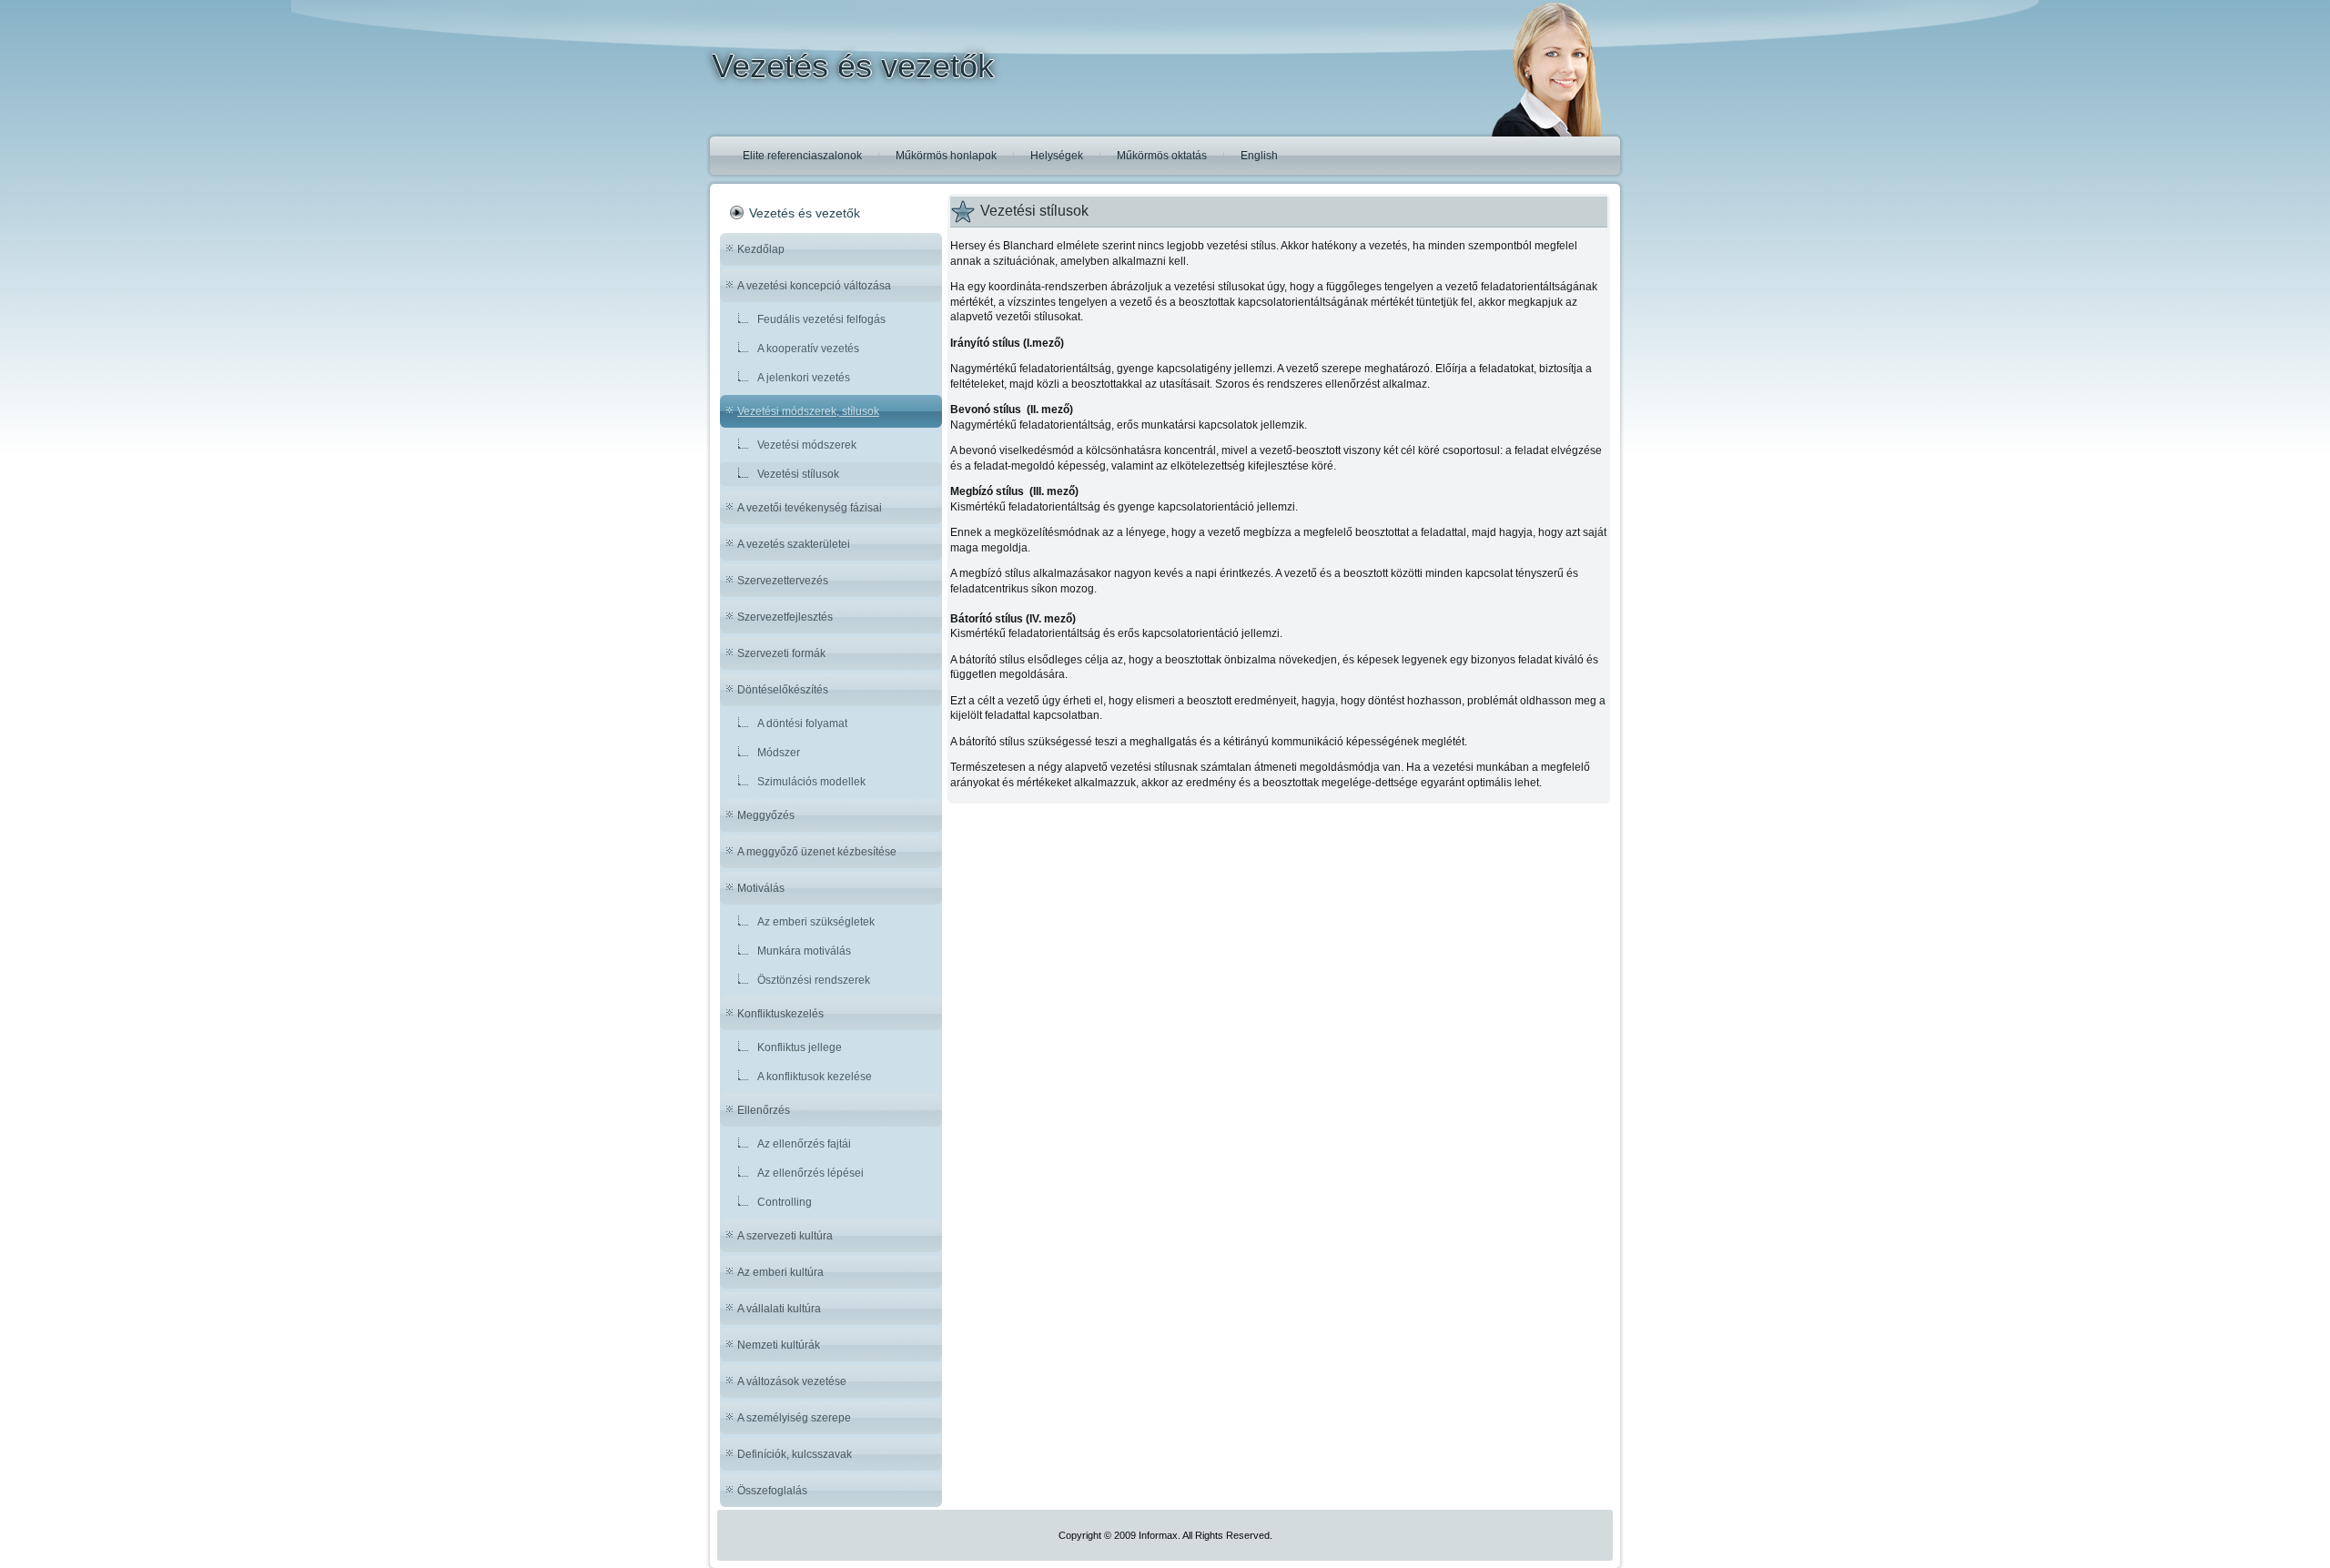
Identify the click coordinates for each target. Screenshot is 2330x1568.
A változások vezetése (792, 1381)
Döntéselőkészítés (783, 690)
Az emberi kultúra (780, 1272)
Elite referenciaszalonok (802, 156)
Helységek (1057, 156)
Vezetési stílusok (798, 474)
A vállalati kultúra (779, 1309)
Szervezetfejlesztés (785, 617)
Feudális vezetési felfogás (821, 319)
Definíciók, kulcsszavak (795, 1454)
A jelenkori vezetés (804, 378)
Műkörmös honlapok (946, 156)
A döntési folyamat (802, 723)
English (1259, 156)
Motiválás (761, 888)
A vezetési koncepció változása (814, 286)
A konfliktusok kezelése (815, 1077)
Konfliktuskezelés (780, 1014)
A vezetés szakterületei (794, 544)
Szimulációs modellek (811, 782)
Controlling (785, 1202)
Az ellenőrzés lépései (810, 1173)
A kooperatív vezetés (808, 349)
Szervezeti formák (781, 653)
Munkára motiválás (804, 951)
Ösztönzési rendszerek (814, 980)
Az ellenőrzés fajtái (804, 1144)
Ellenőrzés (764, 1110)
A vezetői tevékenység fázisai (810, 508)
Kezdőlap (761, 249)
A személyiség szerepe (794, 1418)
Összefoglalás (772, 1491)
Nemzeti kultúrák (779, 1345)
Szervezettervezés (783, 581)
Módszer (779, 753)
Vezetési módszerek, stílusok (808, 411)
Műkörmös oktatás (1162, 156)
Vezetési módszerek (807, 445)
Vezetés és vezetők (853, 66)
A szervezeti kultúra (785, 1236)
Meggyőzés (766, 815)
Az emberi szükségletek (816, 922)
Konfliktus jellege (800, 1047)
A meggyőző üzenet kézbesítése (817, 852)
